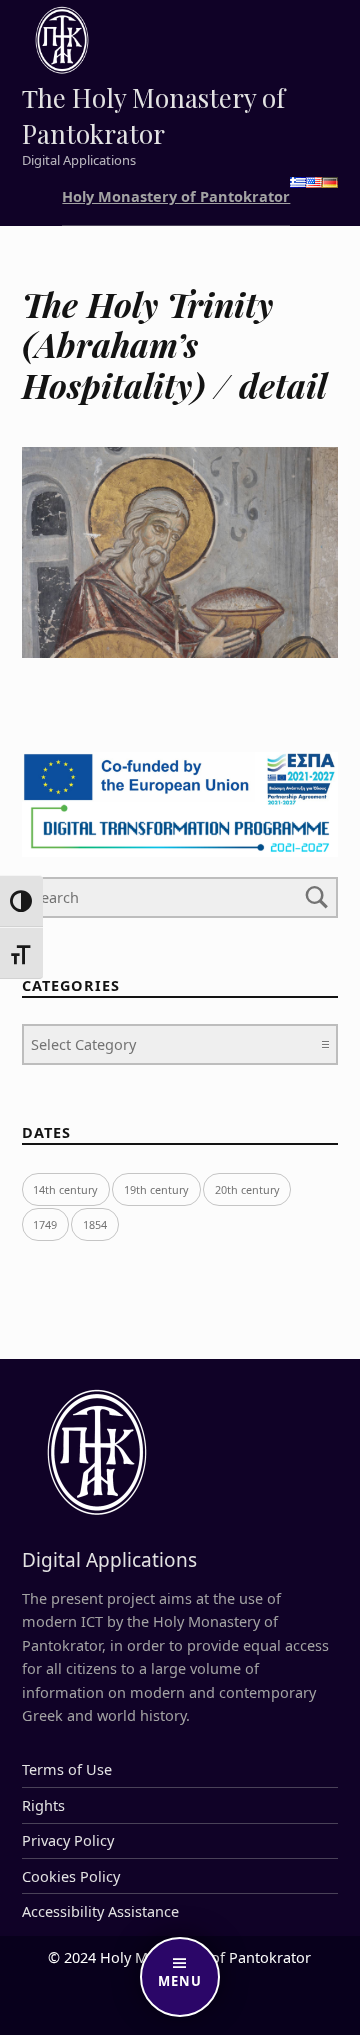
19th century (156, 1189)
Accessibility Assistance (100, 1911)
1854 (95, 1224)
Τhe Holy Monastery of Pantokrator (153, 115)
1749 (45, 1224)
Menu (179, 1981)
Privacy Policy (68, 1840)
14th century (65, 1189)
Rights (43, 1805)
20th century (247, 1189)
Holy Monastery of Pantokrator (176, 196)
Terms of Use (67, 1769)
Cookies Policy (71, 1876)
